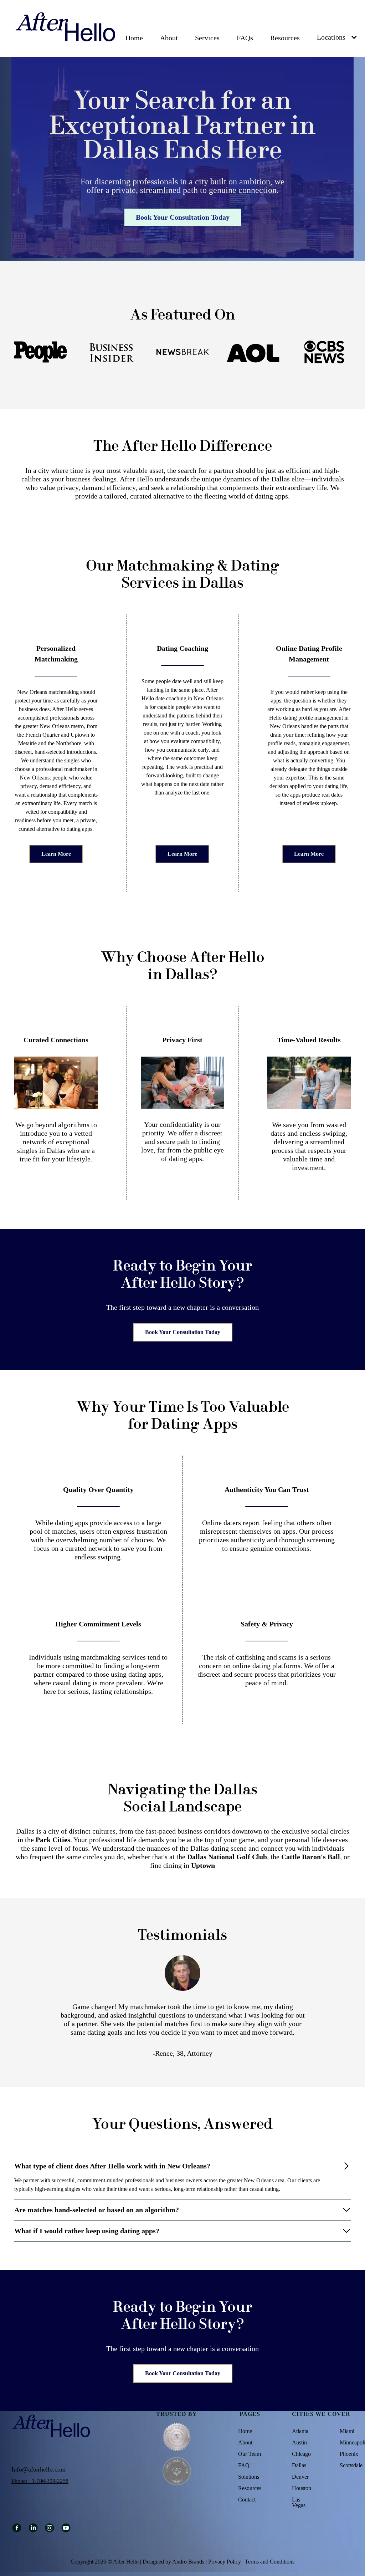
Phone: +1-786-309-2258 (40, 2481)
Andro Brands (188, 2562)
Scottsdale (351, 2465)
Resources (285, 38)
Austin (299, 2443)
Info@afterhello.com (38, 2469)
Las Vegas (299, 2503)
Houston (302, 2488)
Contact (247, 2500)
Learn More (56, 854)
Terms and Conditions (270, 2562)
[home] (66, 28)
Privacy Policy (225, 2562)
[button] (169, 38)
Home (134, 38)
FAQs (245, 38)
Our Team (250, 2454)
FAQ (244, 2465)
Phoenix (349, 2454)
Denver (300, 2477)
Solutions (249, 2477)
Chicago (301, 2454)
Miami (347, 2431)
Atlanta (300, 2431)
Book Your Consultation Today (183, 1332)
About (169, 38)
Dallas (299, 2465)
